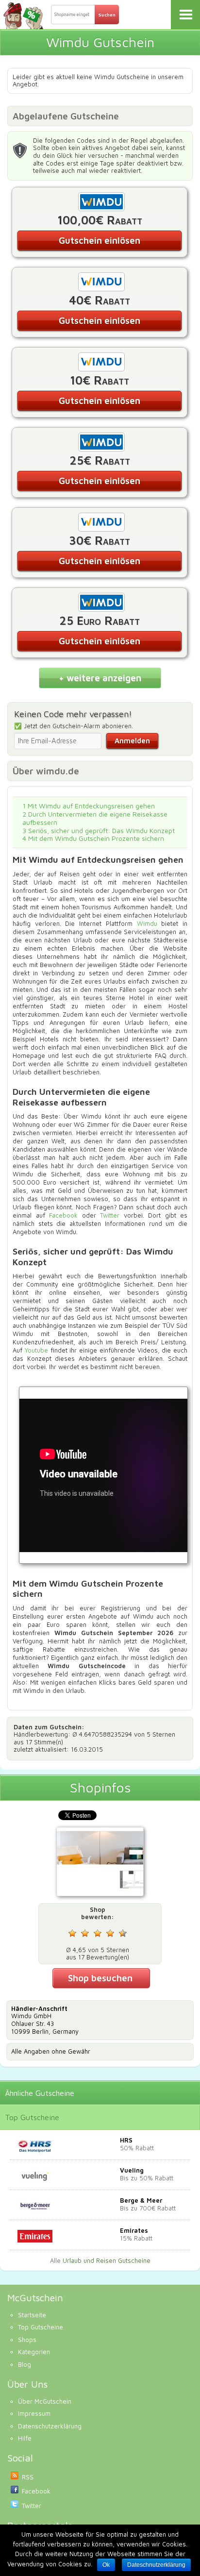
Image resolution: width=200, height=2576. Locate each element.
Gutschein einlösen (100, 240)
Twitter (110, 1215)
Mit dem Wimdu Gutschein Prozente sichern (93, 838)
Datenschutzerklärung (50, 2426)
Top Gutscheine (32, 2117)
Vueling (132, 2170)
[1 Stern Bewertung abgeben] (72, 1933)
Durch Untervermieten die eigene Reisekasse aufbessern (95, 818)
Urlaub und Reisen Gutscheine (107, 2260)
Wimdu (147, 923)
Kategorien (34, 2352)
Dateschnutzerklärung (156, 2565)
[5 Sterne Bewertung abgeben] (123, 1933)
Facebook (63, 1215)
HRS (126, 2140)
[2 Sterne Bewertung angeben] (85, 1933)
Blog (25, 2364)
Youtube (36, 1350)
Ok (106, 2565)
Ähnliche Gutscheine (40, 2093)
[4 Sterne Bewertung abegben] (110, 1933)
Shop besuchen (100, 1978)
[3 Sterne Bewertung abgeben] (98, 1933)
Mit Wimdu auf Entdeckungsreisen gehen (89, 806)
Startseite (32, 2315)
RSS (28, 2477)
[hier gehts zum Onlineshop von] (100, 1863)
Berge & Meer (141, 2200)
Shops (27, 2340)
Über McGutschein (45, 2401)
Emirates (134, 2230)
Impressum (34, 2413)
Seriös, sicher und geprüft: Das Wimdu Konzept (99, 830)
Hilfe (25, 2438)
